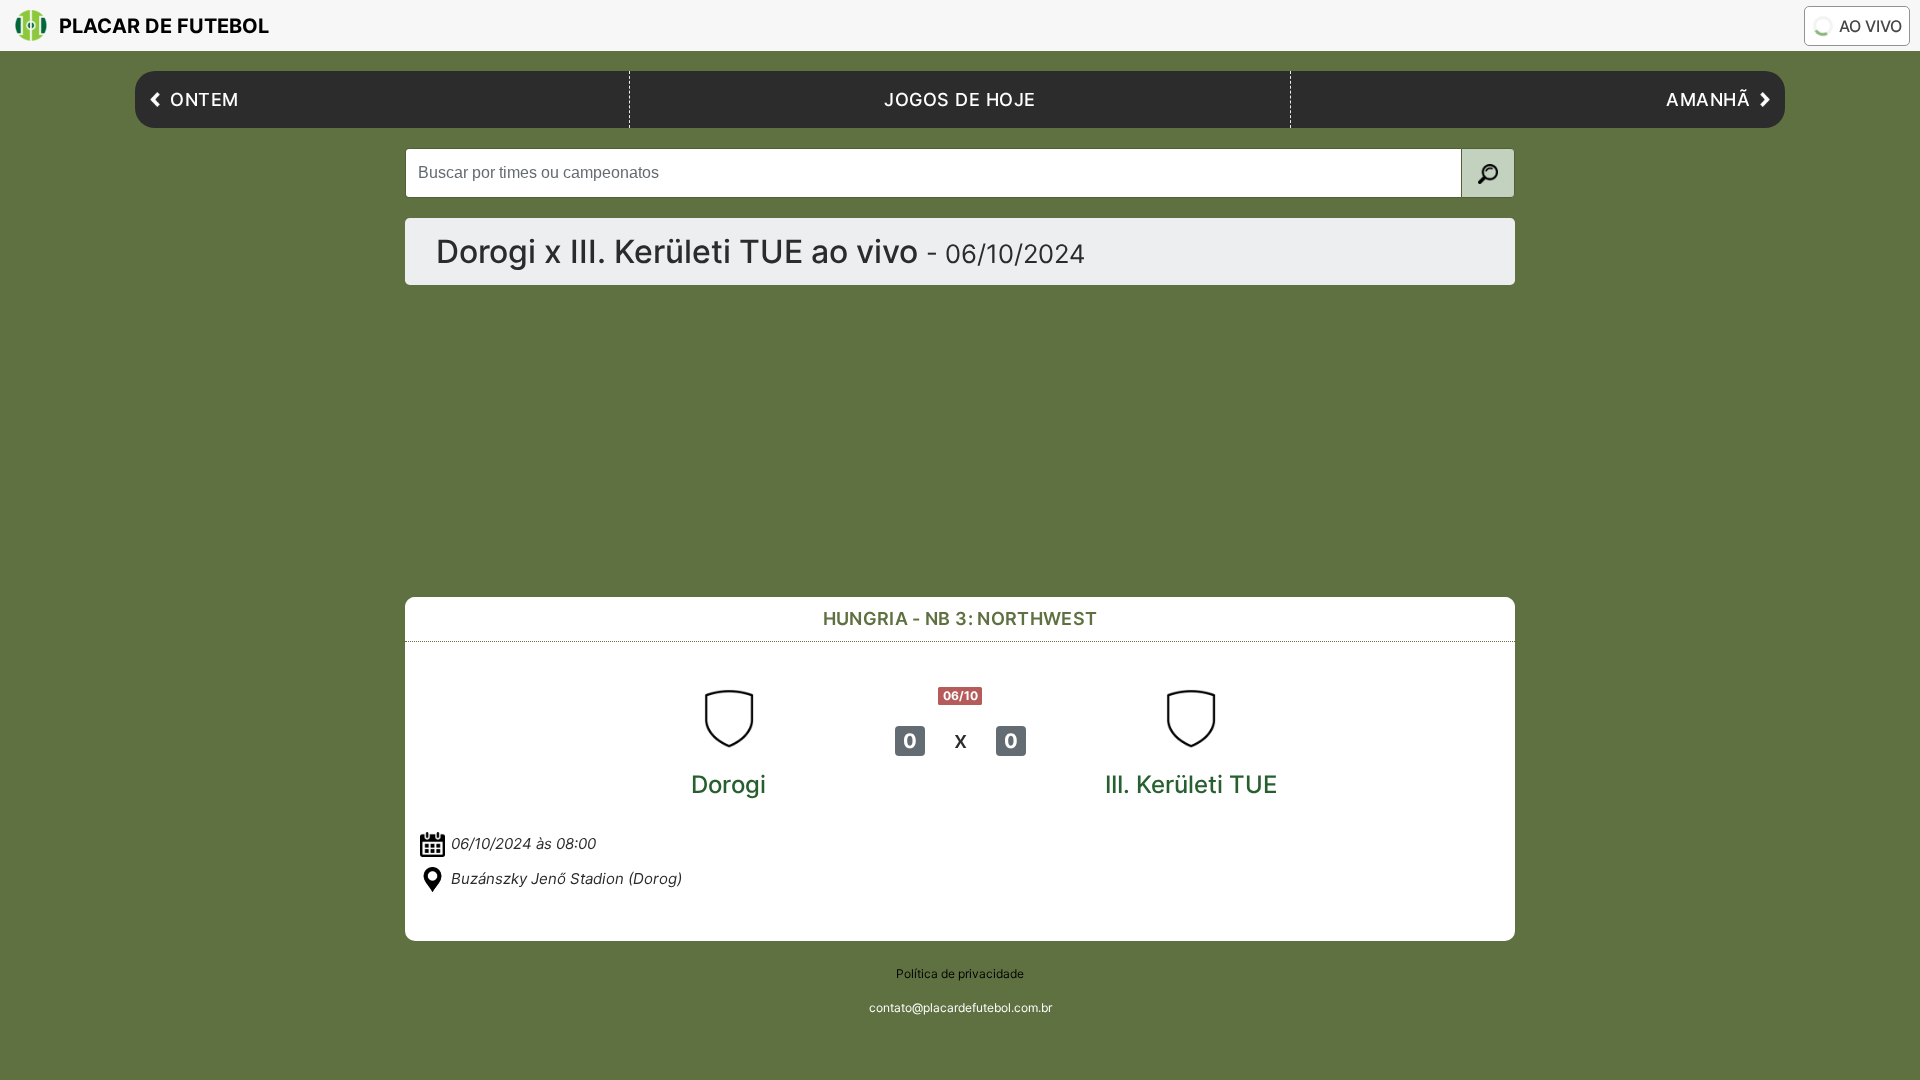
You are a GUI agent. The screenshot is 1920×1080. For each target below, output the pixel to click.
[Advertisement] (960, 441)
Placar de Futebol (164, 26)
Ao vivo (1870, 26)
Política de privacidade (960, 973)
